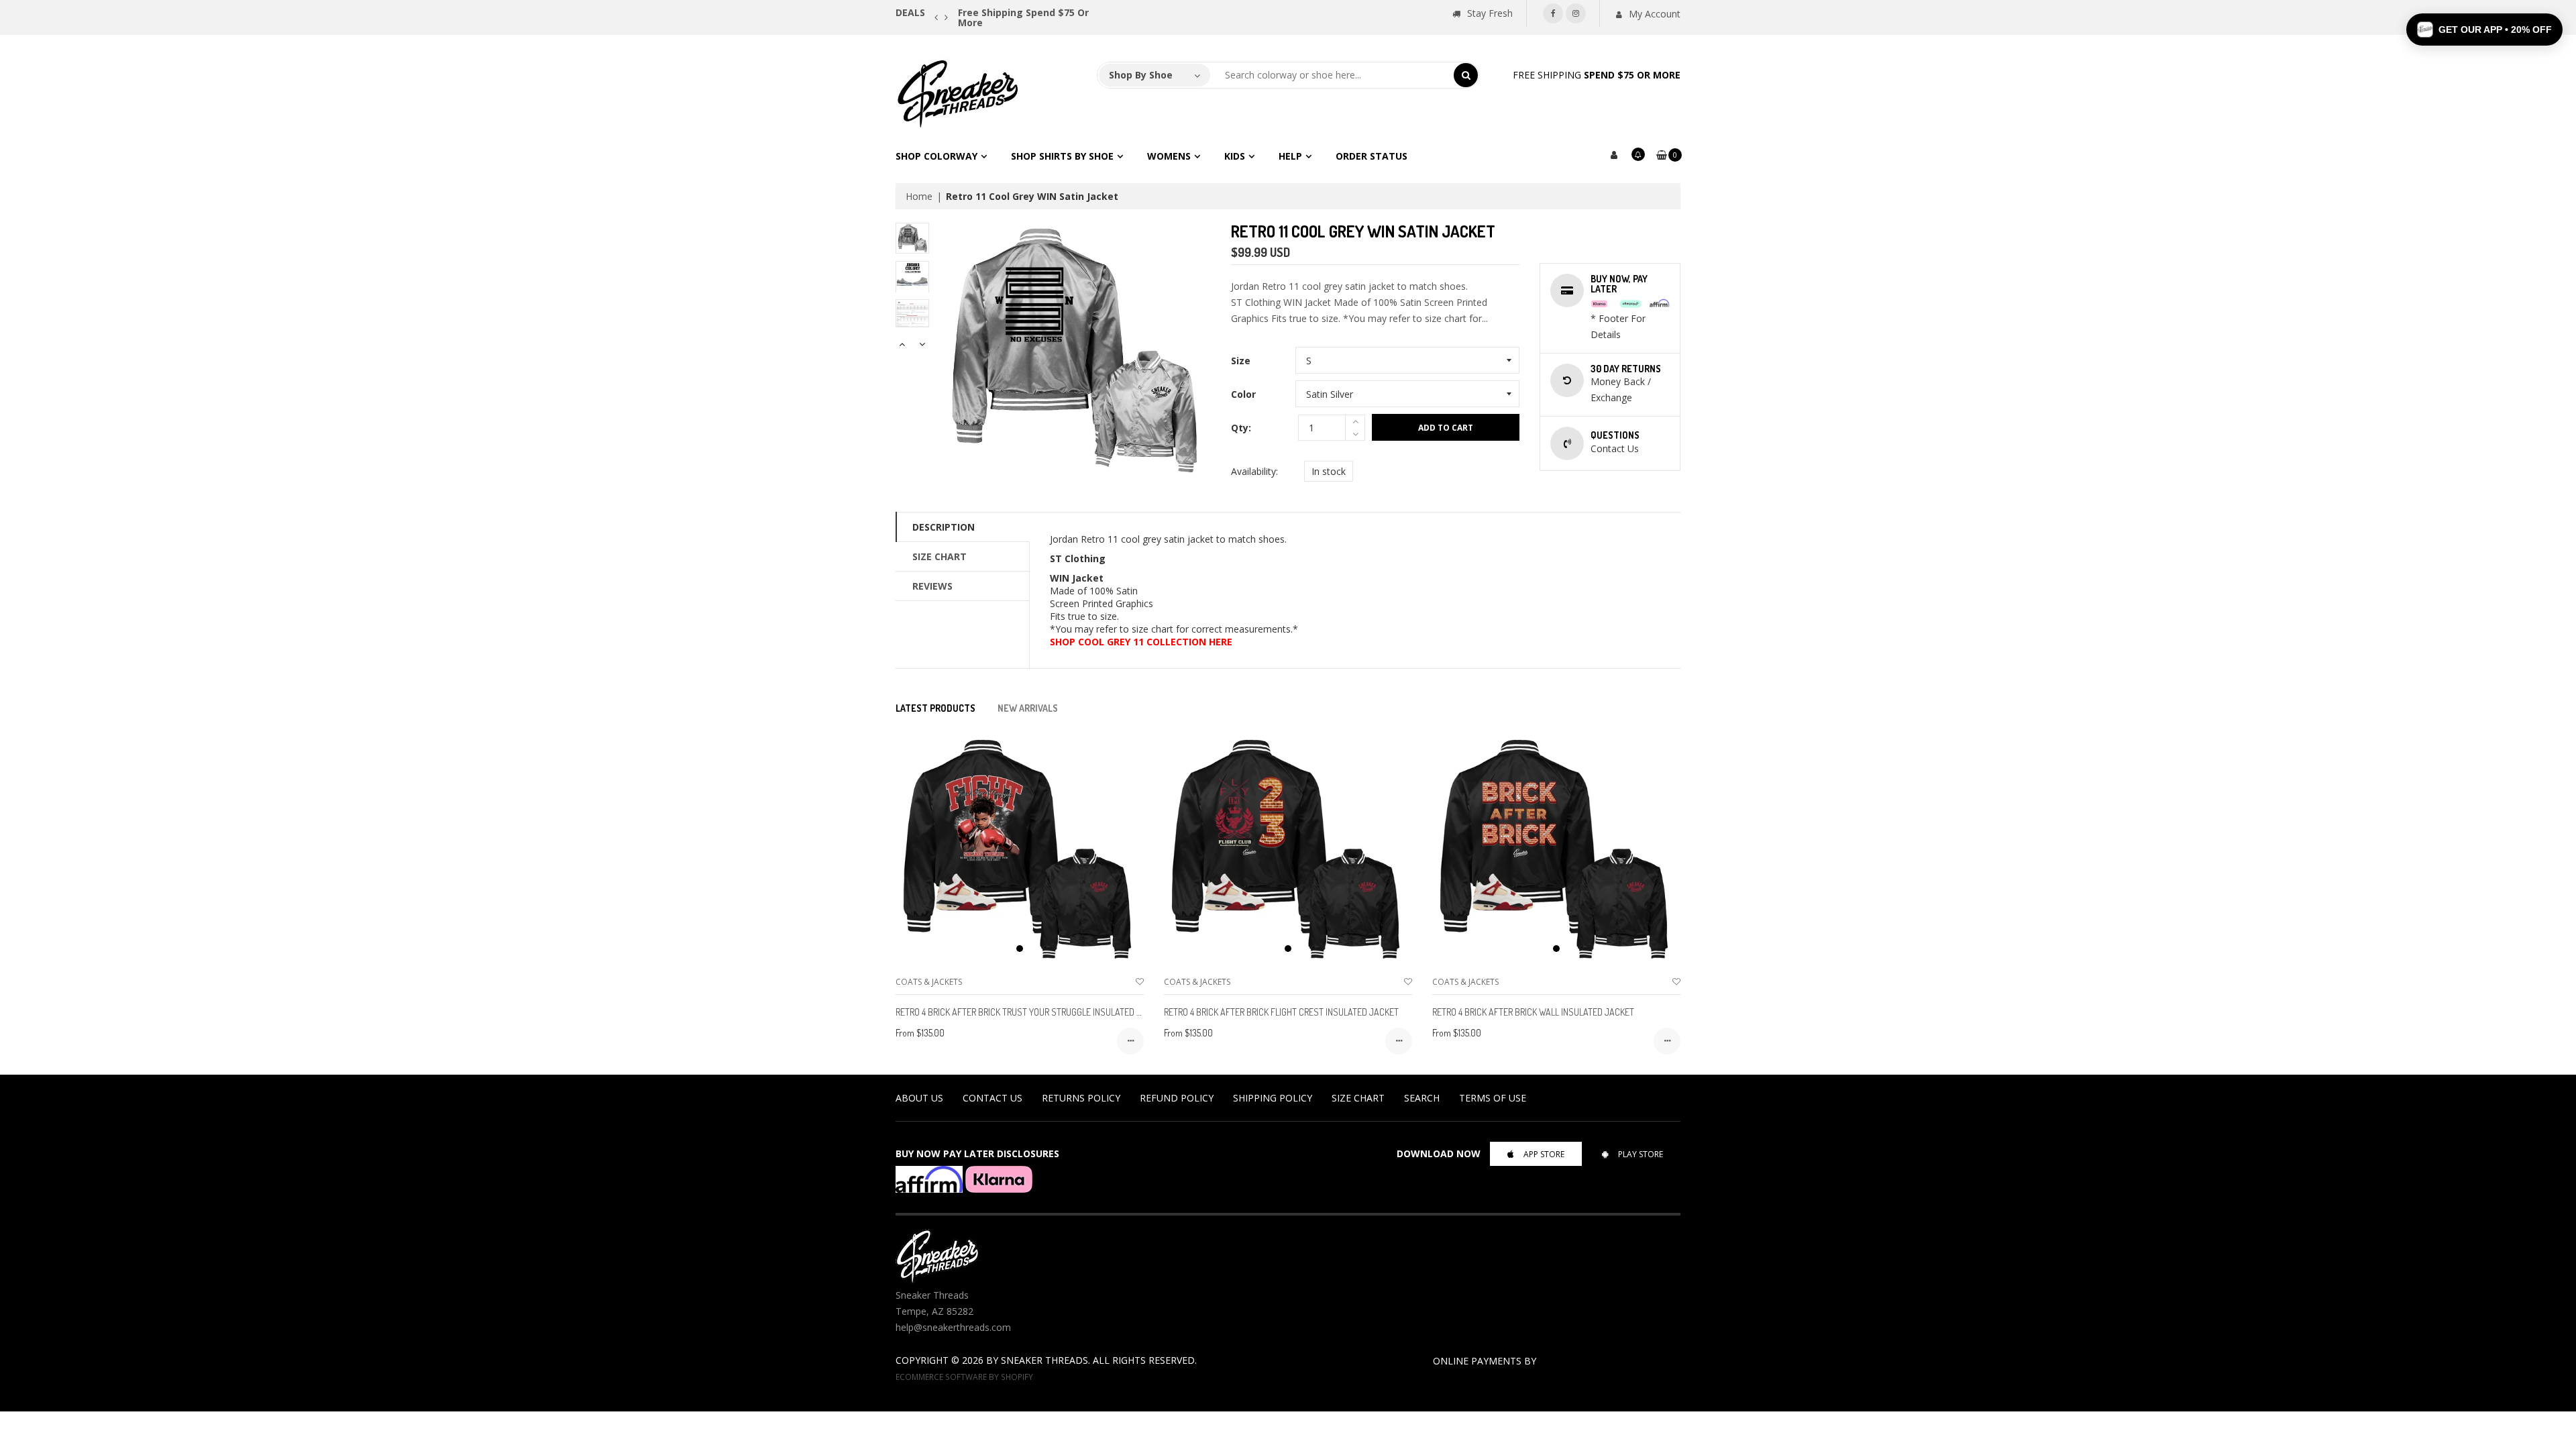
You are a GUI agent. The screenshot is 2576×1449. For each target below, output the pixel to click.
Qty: (1241, 428)
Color (1243, 394)
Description (944, 527)
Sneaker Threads (1044, 1360)
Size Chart (940, 556)
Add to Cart (1446, 428)
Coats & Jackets (929, 982)
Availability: (1254, 471)
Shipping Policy (1273, 1098)
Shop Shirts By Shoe (1062, 156)
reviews (932, 586)
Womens (1169, 156)
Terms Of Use (1493, 1098)
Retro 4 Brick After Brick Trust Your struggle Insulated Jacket (1031, 1012)
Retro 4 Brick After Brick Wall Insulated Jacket (1533, 1012)
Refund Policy (1177, 1098)
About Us (919, 1098)
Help (1290, 156)
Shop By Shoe (1141, 75)
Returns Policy (1081, 1098)
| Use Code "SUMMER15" (1115, 12)
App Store (1544, 1154)
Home (919, 196)
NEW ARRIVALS (1028, 708)
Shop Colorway (936, 156)
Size (1241, 361)
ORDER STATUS (1372, 156)
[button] (2484, 30)
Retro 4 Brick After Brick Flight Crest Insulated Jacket (1281, 1012)
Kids (1235, 156)
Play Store (1641, 1154)
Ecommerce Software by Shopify (964, 1377)
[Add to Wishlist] (1140, 982)
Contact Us (992, 1098)
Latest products (935, 708)
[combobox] (1332, 75)
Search (1422, 1098)
